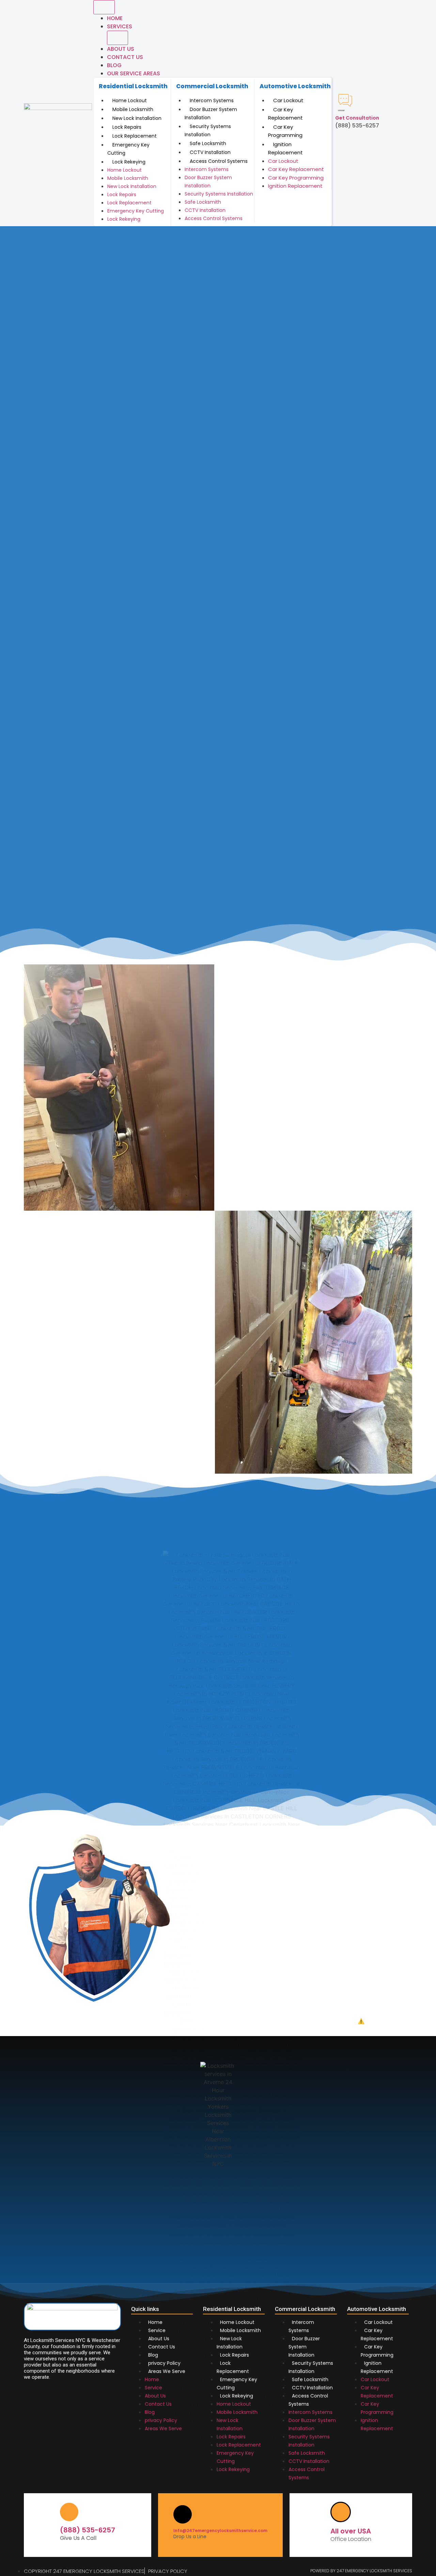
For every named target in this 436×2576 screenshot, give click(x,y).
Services (120, 26)
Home (115, 18)
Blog (114, 65)
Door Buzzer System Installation (211, 113)
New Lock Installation (137, 118)
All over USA (351, 2531)
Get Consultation (357, 118)
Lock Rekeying (129, 162)
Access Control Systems (219, 161)
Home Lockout (130, 100)
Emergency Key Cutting (128, 149)
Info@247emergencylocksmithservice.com (220, 2531)
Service (157, 2330)
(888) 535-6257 (88, 2530)
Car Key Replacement (285, 114)
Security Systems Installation (208, 130)
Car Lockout (288, 100)
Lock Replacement (135, 136)
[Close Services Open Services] (118, 38)
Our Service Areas (134, 73)
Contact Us (162, 2347)
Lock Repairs (127, 127)
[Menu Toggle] (104, 7)
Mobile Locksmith (133, 109)
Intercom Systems (212, 100)
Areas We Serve (167, 2371)
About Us (121, 49)
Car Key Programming (285, 131)
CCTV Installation (210, 152)
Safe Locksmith (208, 143)
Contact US (125, 57)
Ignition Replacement (285, 149)
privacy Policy (164, 2363)
